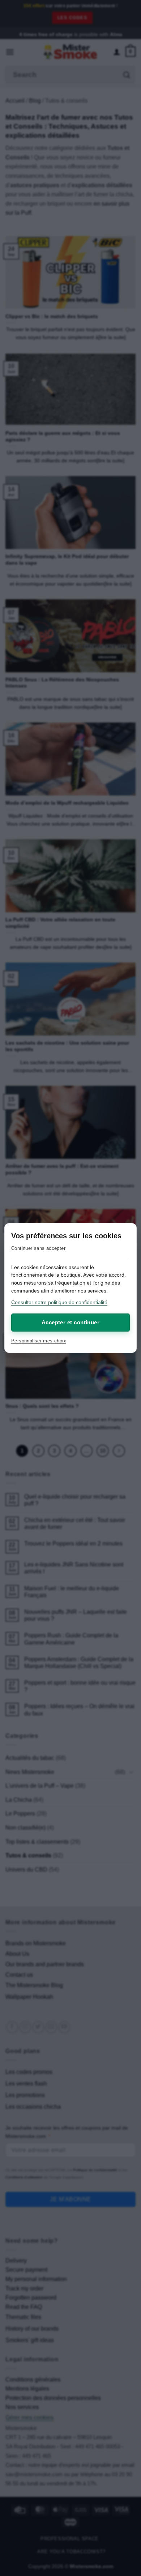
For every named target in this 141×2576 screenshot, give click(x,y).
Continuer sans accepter (38, 1248)
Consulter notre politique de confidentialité (59, 1302)
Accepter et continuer (70, 1322)
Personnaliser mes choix (39, 1341)
